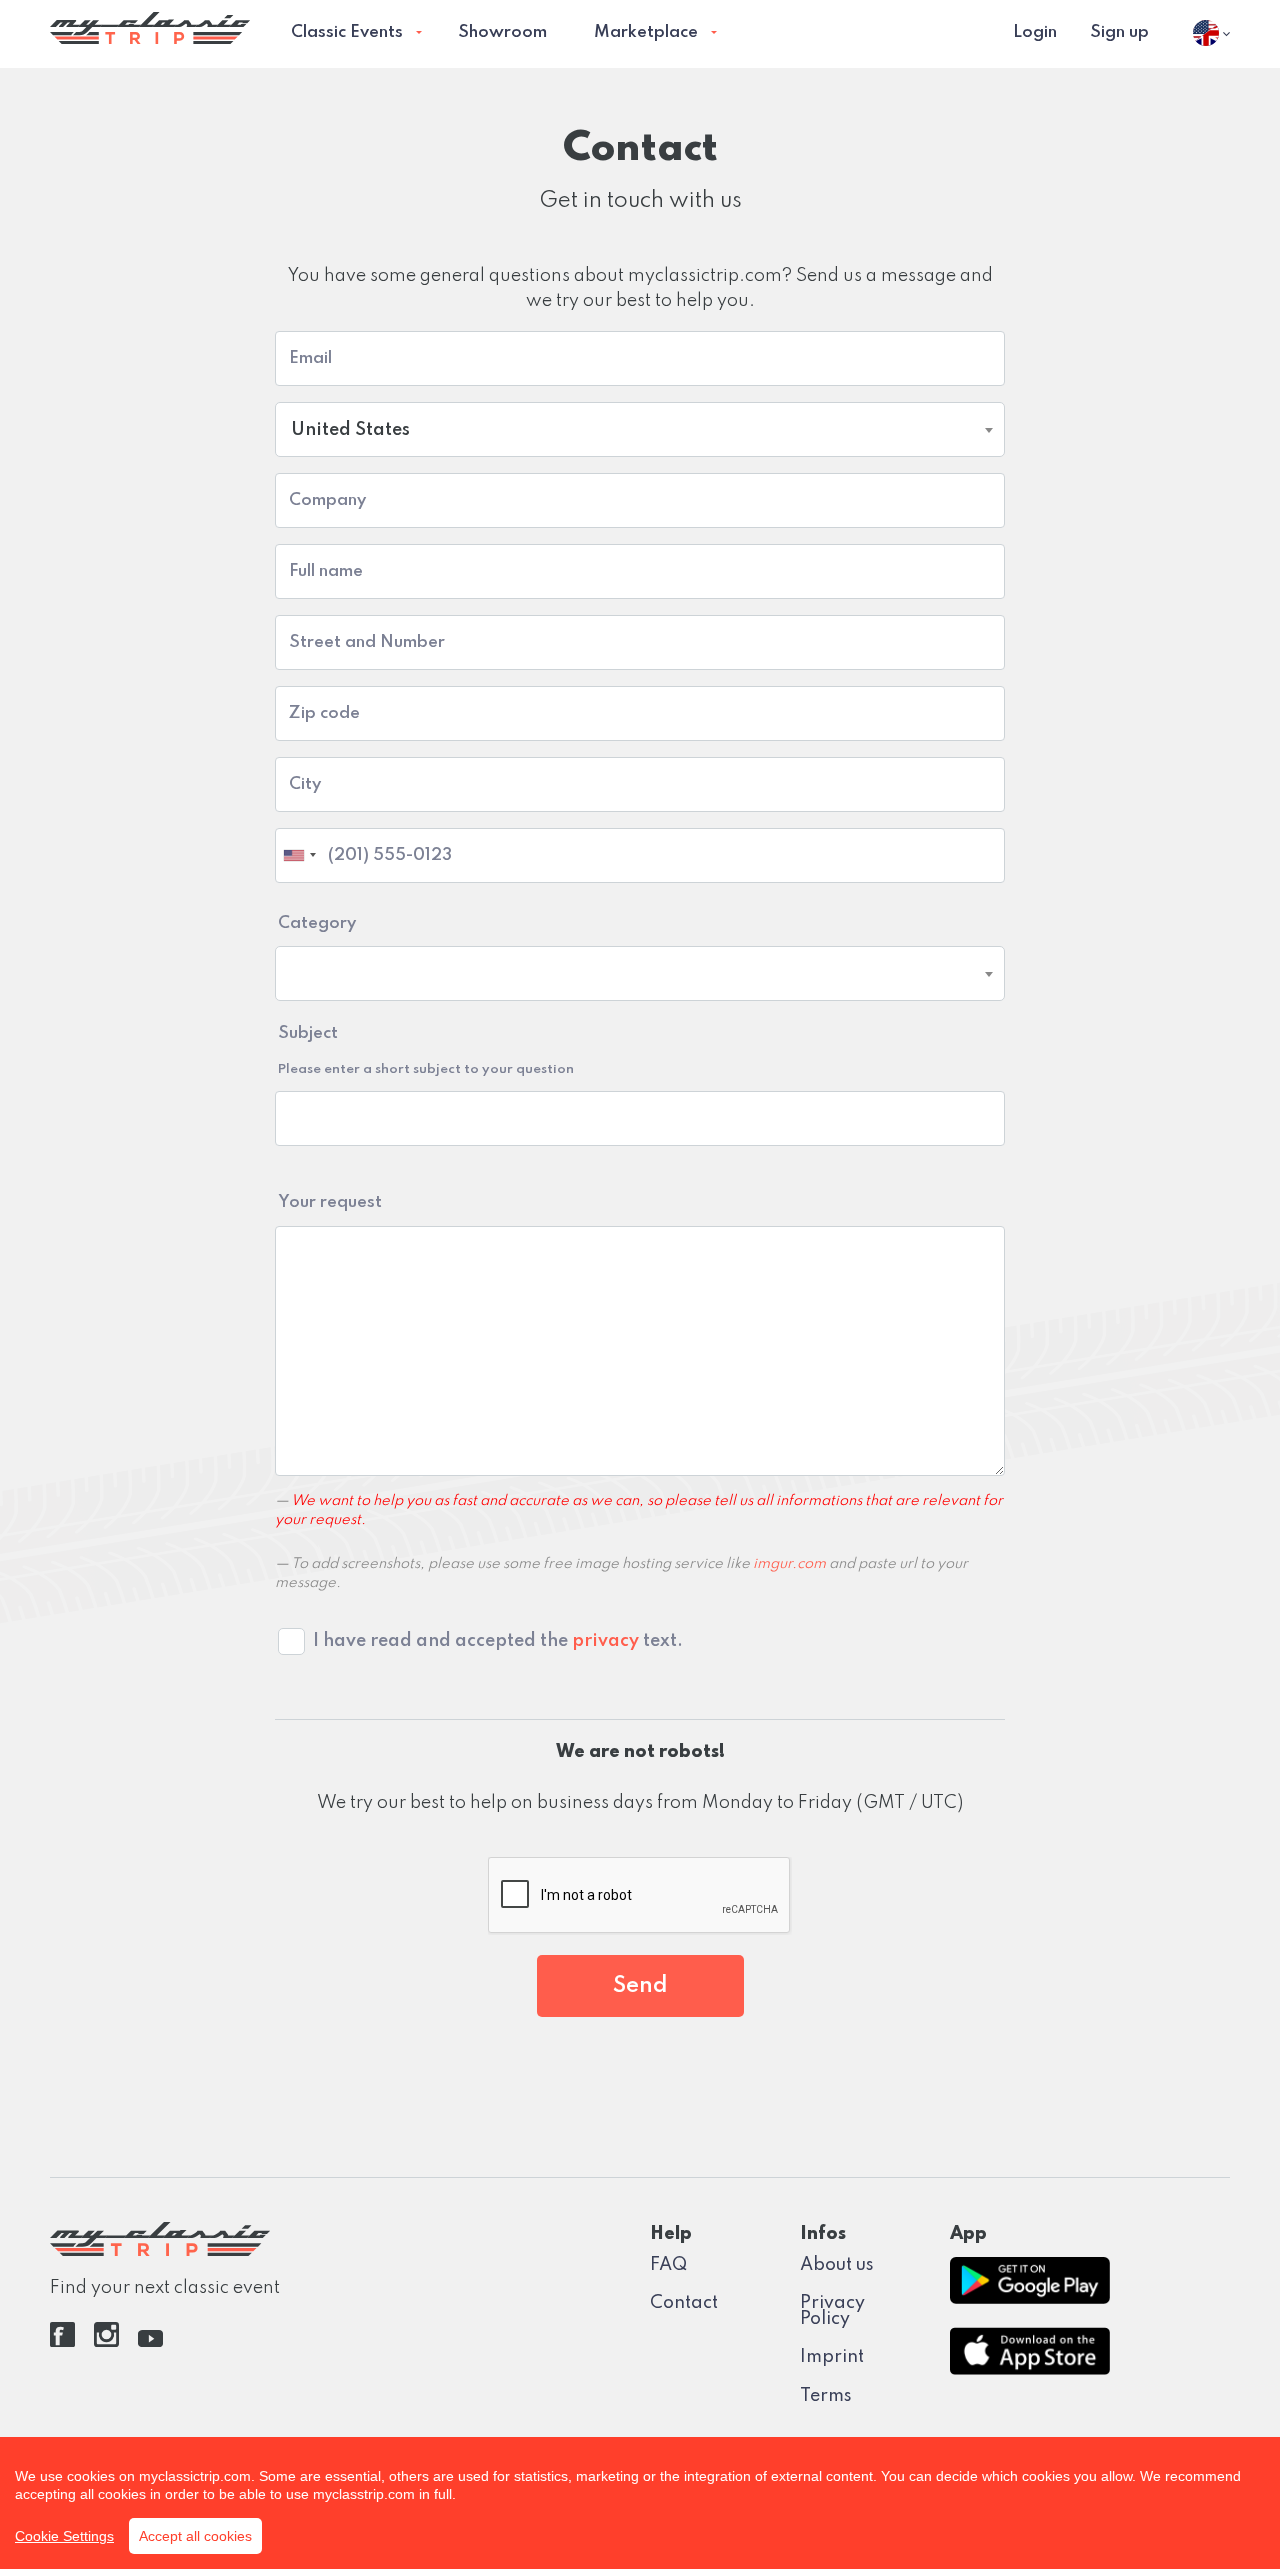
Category (317, 923)
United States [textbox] (350, 430)
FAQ (668, 2265)
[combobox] (640, 429)
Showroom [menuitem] (502, 32)
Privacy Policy (832, 2311)
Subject (426, 1050)
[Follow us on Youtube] (150, 2342)
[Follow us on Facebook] (62, 2342)
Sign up (1119, 32)
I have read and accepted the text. (498, 1641)
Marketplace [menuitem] (646, 32)
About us (837, 2265)
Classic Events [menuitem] (347, 32)
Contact (684, 2303)
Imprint (832, 2357)
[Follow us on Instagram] (106, 2342)
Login (1035, 32)
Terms (826, 2396)
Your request (330, 1202)
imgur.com (789, 1564)
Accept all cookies (195, 2536)
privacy (605, 1641)
